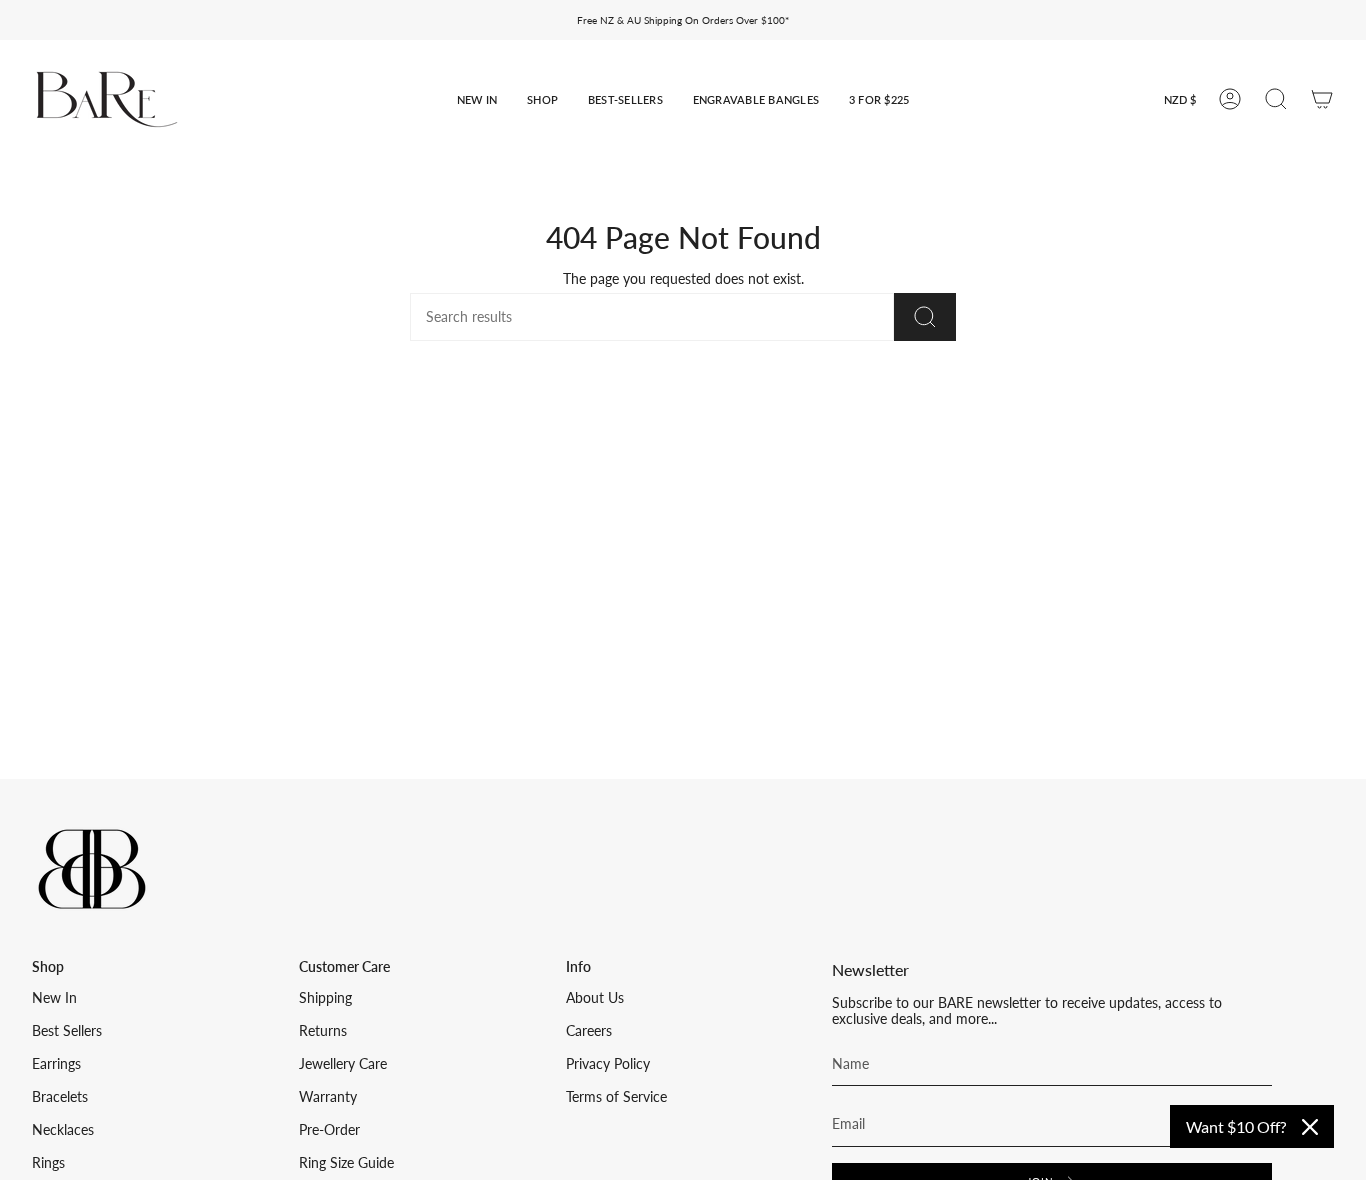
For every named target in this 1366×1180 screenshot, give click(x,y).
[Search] (925, 317)
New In (54, 998)
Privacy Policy (608, 1064)
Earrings (56, 1064)
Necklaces (63, 1130)
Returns (323, 1031)
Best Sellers (67, 1031)
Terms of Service (616, 1097)
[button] (477, 99)
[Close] (1310, 1127)
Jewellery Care (343, 1064)
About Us (595, 998)
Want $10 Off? (1236, 1126)
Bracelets (60, 1097)
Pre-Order (329, 1130)
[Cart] (1322, 99)
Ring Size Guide (346, 1163)
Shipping (325, 998)
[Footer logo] (92, 869)
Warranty (328, 1097)
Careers (589, 1031)
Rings (48, 1163)
